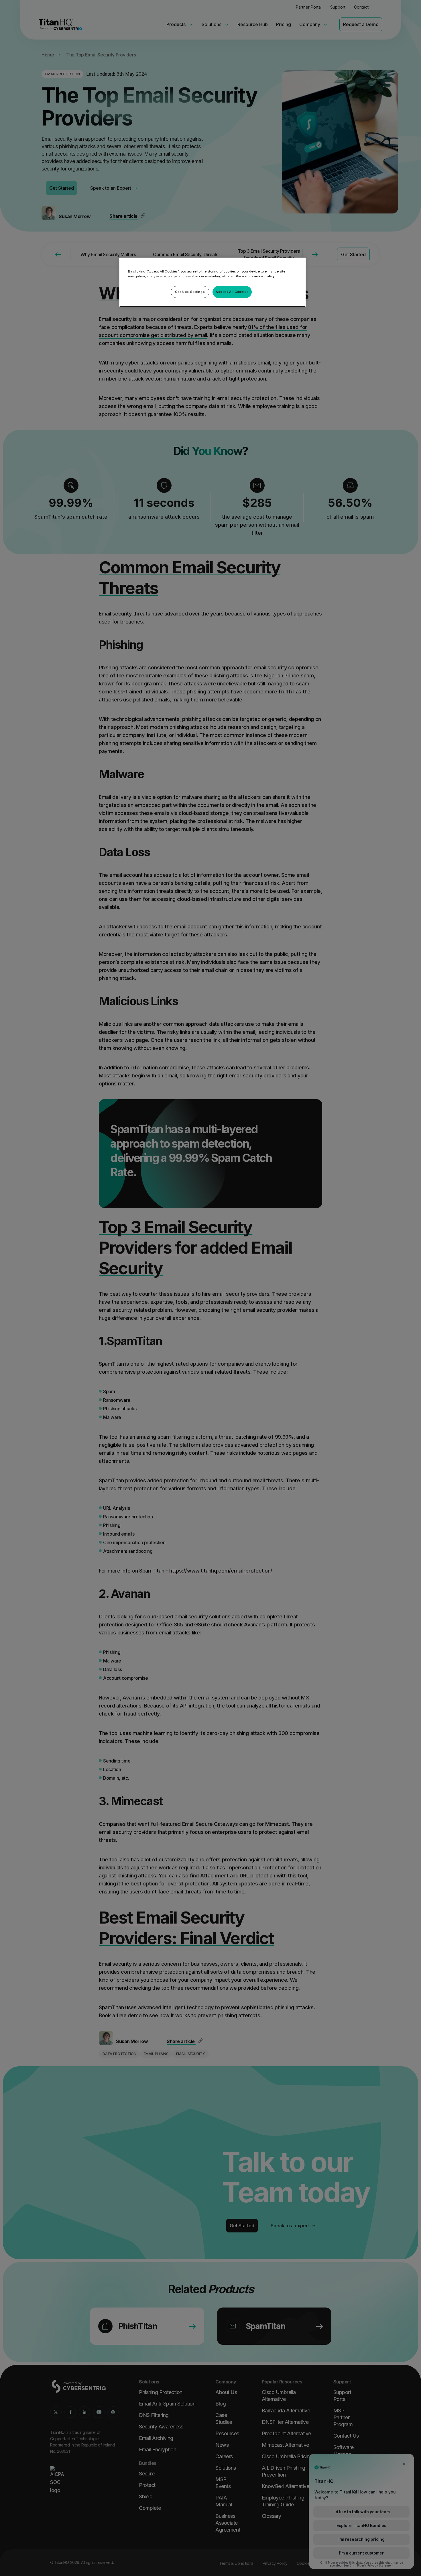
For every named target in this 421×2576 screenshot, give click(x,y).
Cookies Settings (190, 292)
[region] (213, 282)
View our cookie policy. (256, 276)
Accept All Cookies (232, 292)
